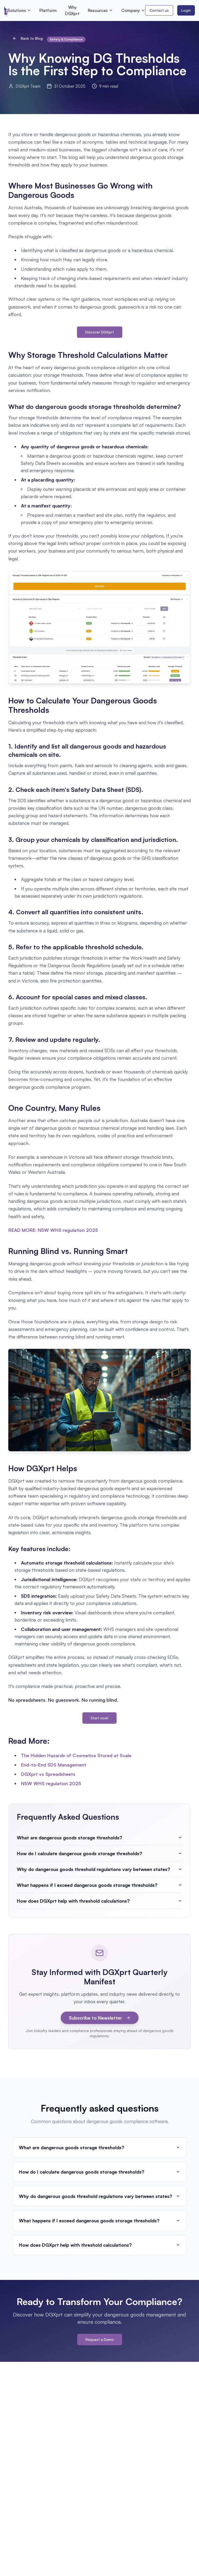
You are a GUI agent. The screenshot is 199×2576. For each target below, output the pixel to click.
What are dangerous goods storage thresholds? (70, 1838)
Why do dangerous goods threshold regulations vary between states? (94, 1869)
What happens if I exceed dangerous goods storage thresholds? (87, 1885)
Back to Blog (32, 38)
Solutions (17, 10)
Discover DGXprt (100, 332)
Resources (98, 10)
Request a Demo (100, 2339)
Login (186, 10)
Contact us (159, 10)
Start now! (99, 1718)
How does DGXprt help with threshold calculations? (73, 1901)
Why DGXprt (72, 10)
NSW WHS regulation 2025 (51, 1783)
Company (131, 10)
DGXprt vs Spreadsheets (48, 1774)
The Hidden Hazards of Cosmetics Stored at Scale (76, 1755)
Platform (48, 10)
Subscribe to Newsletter (95, 2018)
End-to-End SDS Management (54, 1765)
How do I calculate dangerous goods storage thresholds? (80, 1853)
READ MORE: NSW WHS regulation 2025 (53, 1230)
